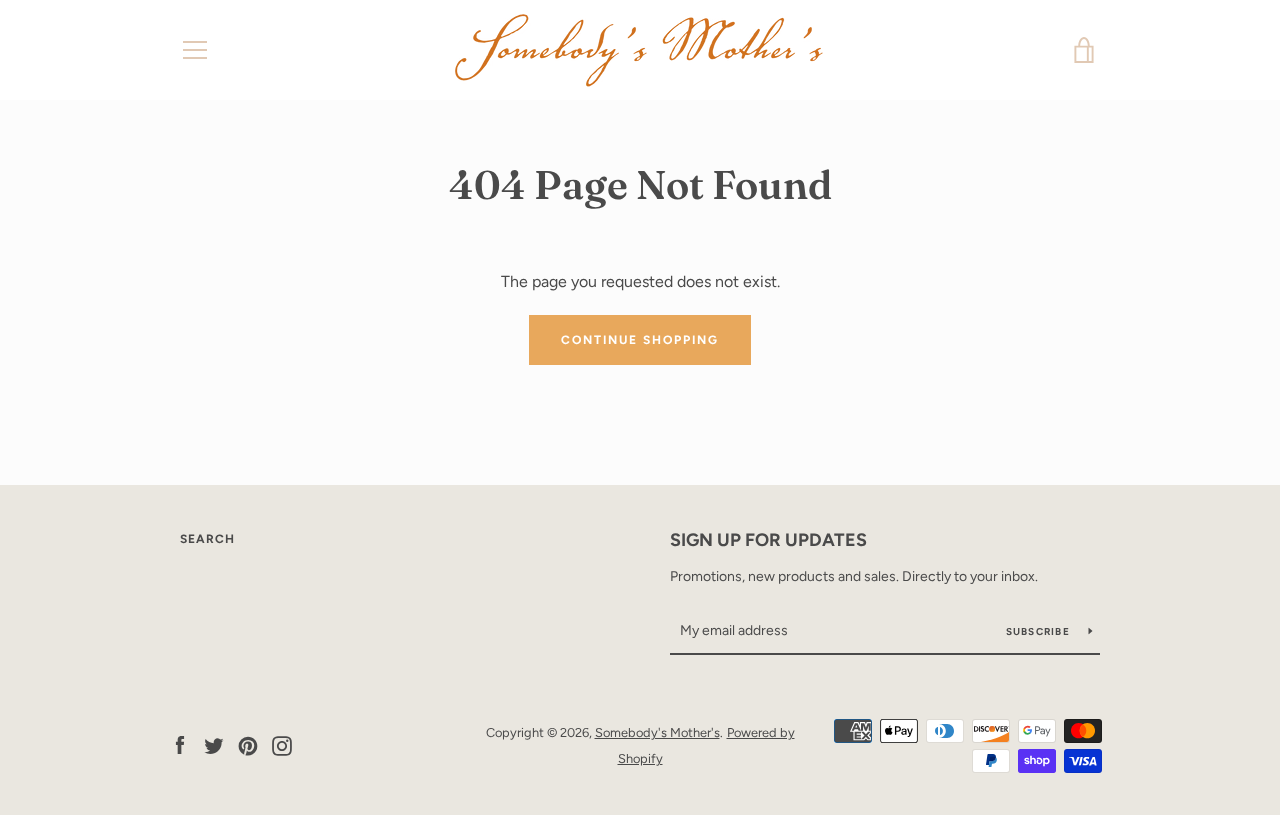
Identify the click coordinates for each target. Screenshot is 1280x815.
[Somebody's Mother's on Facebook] (180, 744)
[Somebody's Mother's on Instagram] (282, 744)
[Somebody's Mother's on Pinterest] (248, 744)
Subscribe (1040, 631)
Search (207, 539)
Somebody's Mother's (657, 732)
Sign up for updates (768, 540)
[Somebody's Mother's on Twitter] (214, 744)
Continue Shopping (640, 340)
